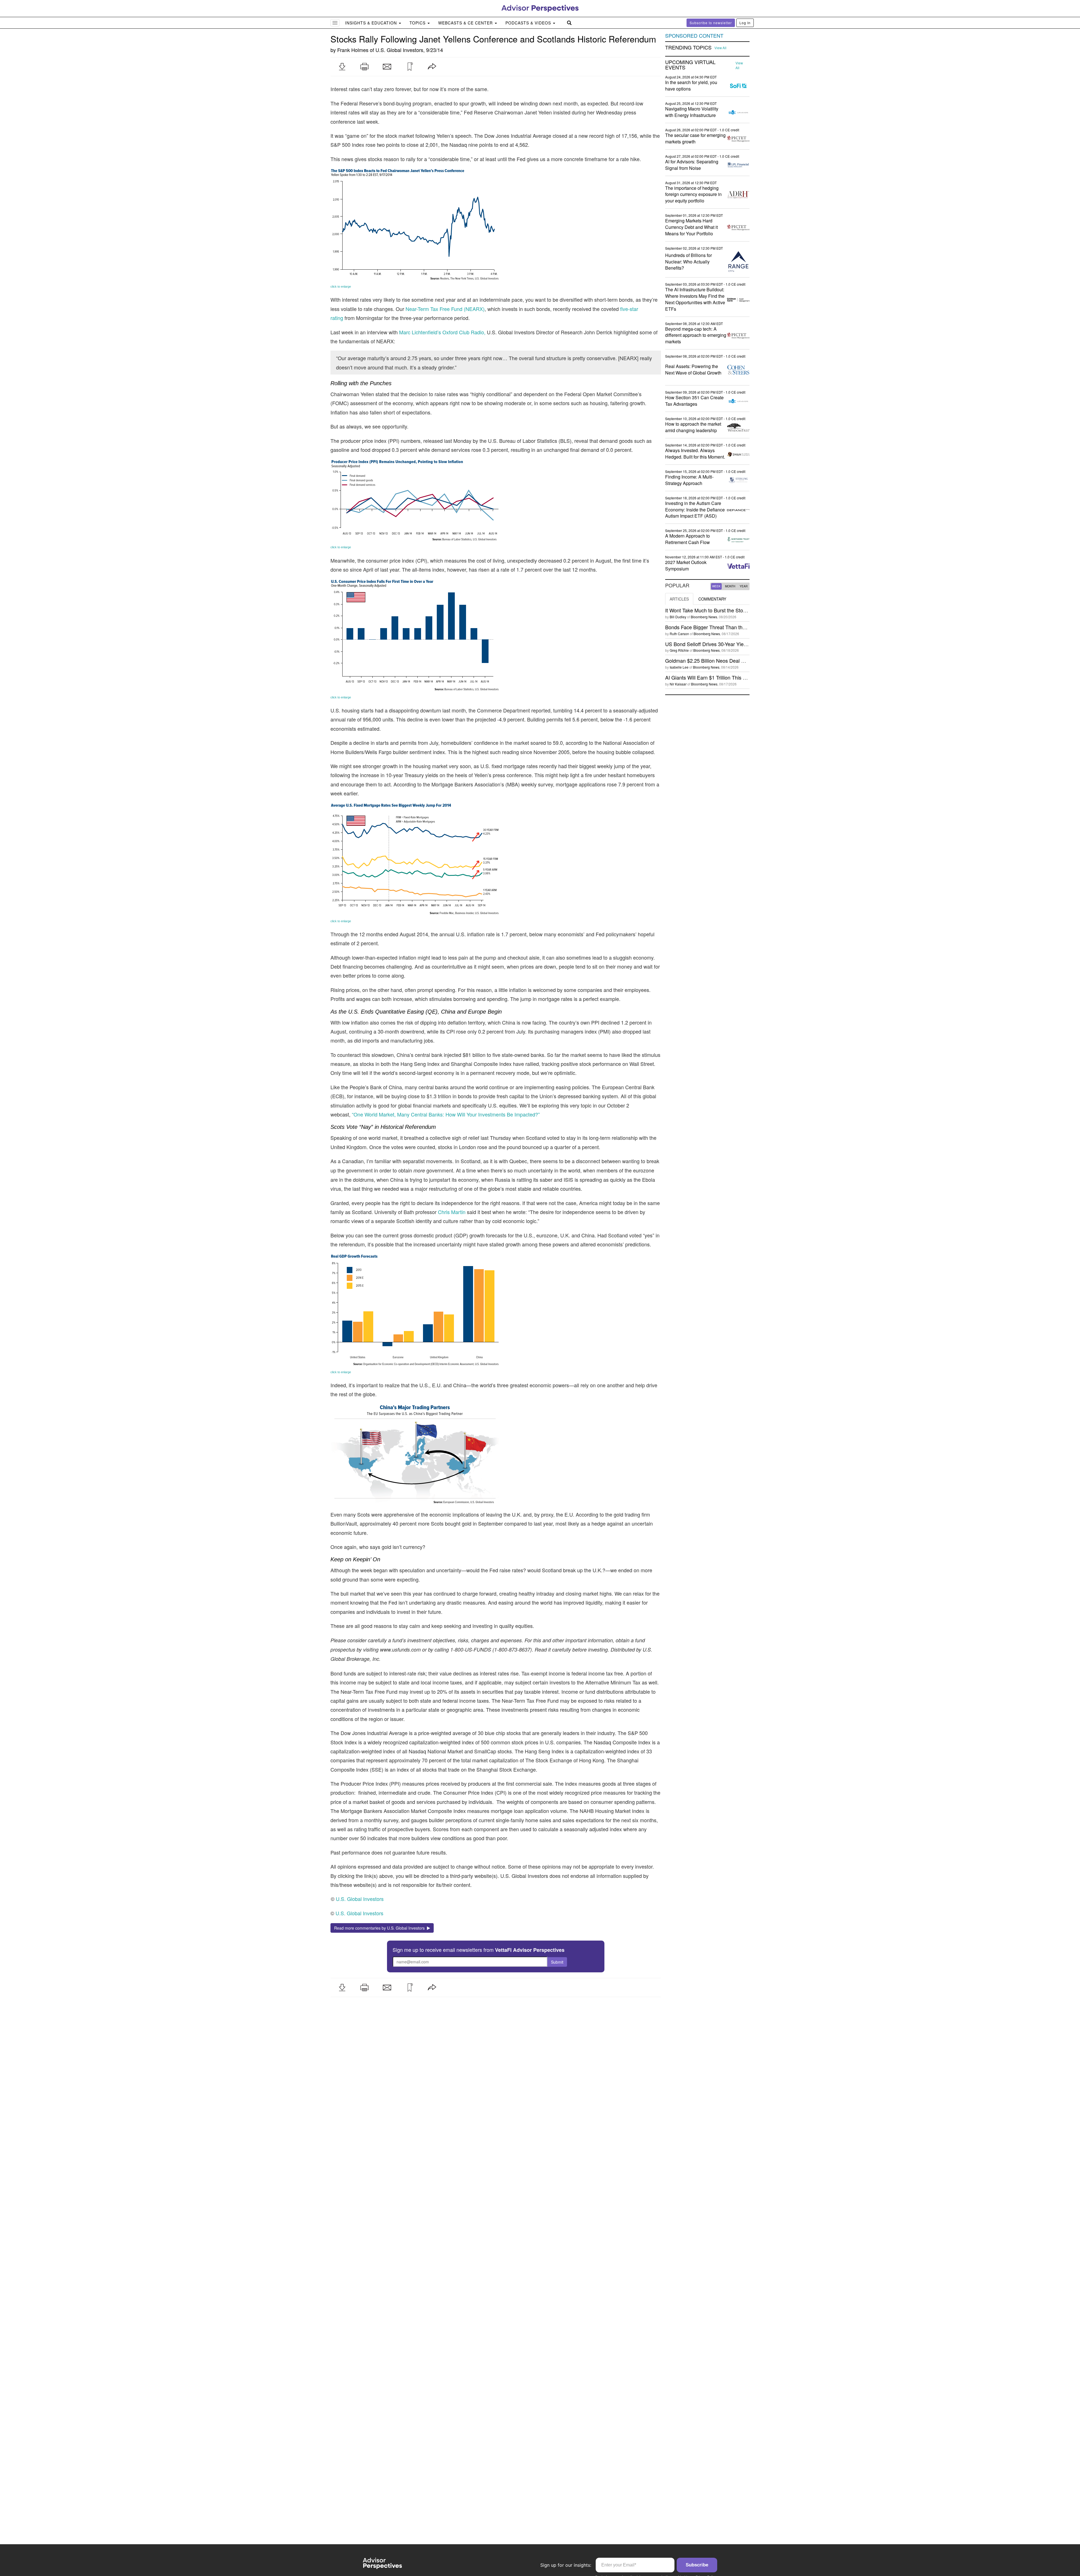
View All (720, 48)
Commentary (712, 599)
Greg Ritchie (679, 650)
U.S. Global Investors (399, 50)
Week (716, 586)
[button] (342, 67)
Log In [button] (745, 23)
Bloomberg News (704, 617)
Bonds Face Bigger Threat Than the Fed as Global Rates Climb (736, 627)
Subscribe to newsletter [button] (711, 23)
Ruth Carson (679, 634)
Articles (679, 599)
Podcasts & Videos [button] (529, 23)
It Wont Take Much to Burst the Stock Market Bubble (724, 610)
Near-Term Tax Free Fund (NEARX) (445, 309)
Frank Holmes (353, 50)
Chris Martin (452, 1212)
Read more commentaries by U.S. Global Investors (381, 1928)
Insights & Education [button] (372, 23)
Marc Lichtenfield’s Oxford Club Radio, (442, 332)
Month (730, 586)
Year (744, 586)
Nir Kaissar (678, 684)
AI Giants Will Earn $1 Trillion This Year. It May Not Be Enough (735, 677)
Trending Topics (688, 48)
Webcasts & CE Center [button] (466, 23)
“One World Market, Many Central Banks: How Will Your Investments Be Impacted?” (446, 1114)
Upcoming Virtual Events (690, 65)
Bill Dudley (678, 617)
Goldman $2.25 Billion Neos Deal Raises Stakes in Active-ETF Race (742, 660)
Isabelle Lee (679, 667)
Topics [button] (418, 23)
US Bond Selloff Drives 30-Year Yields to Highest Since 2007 (733, 644)
